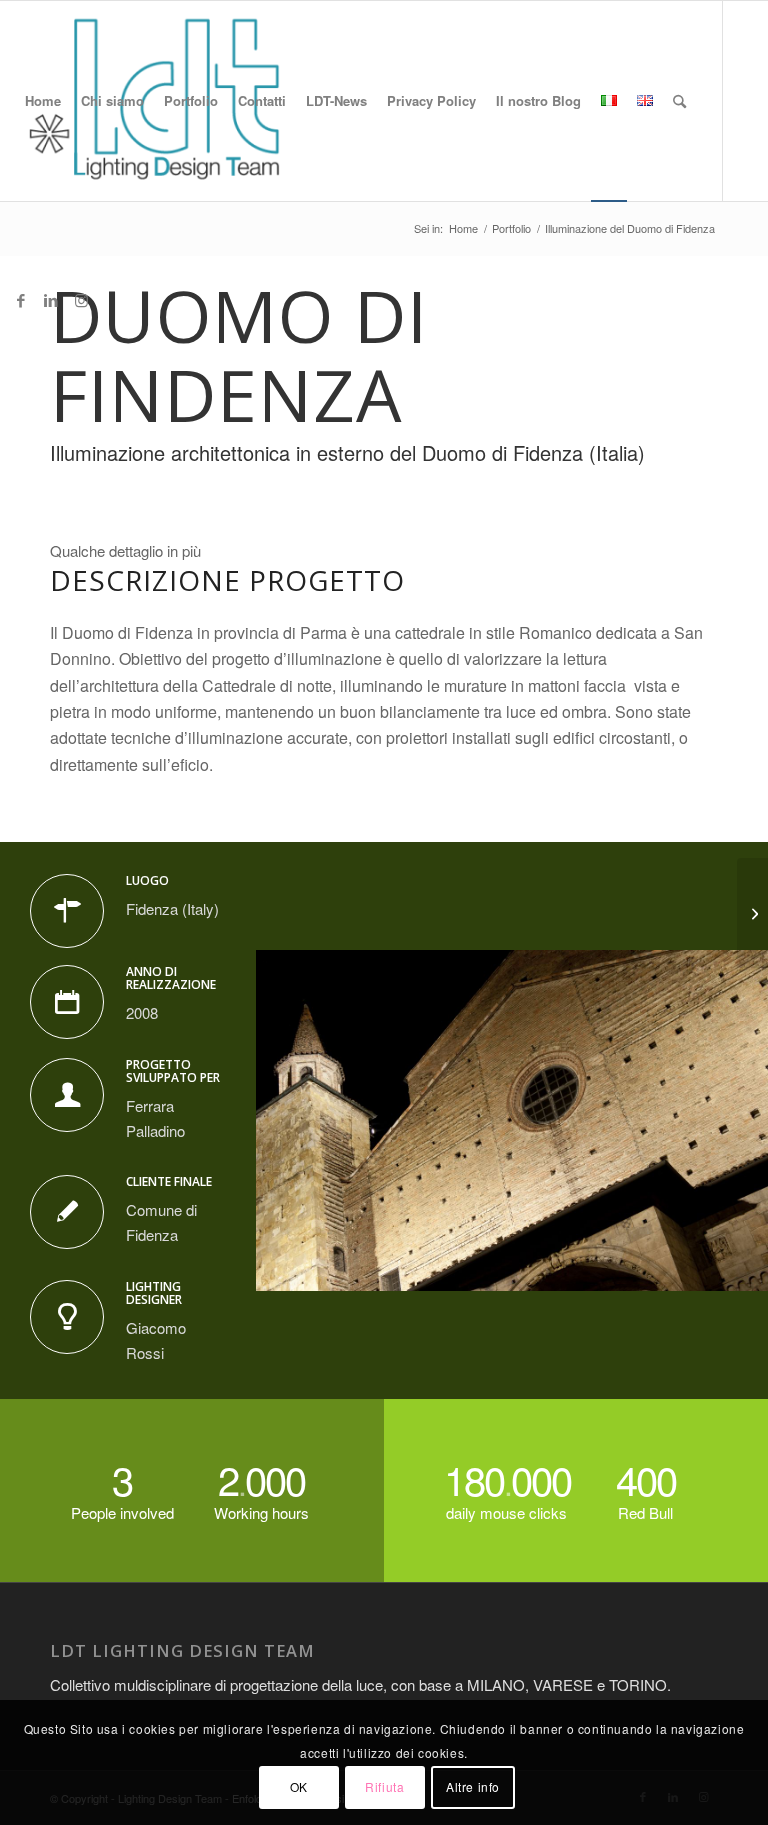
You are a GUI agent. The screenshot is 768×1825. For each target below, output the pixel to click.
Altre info (473, 1786)
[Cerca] (679, 101)
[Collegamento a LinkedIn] (51, 300)
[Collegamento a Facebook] (21, 300)
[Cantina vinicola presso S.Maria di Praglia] (752, 913)
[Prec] (301, 1120)
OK (299, 1786)
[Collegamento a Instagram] (81, 300)
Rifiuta (384, 1786)
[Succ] (723, 1120)
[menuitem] (43, 101)
